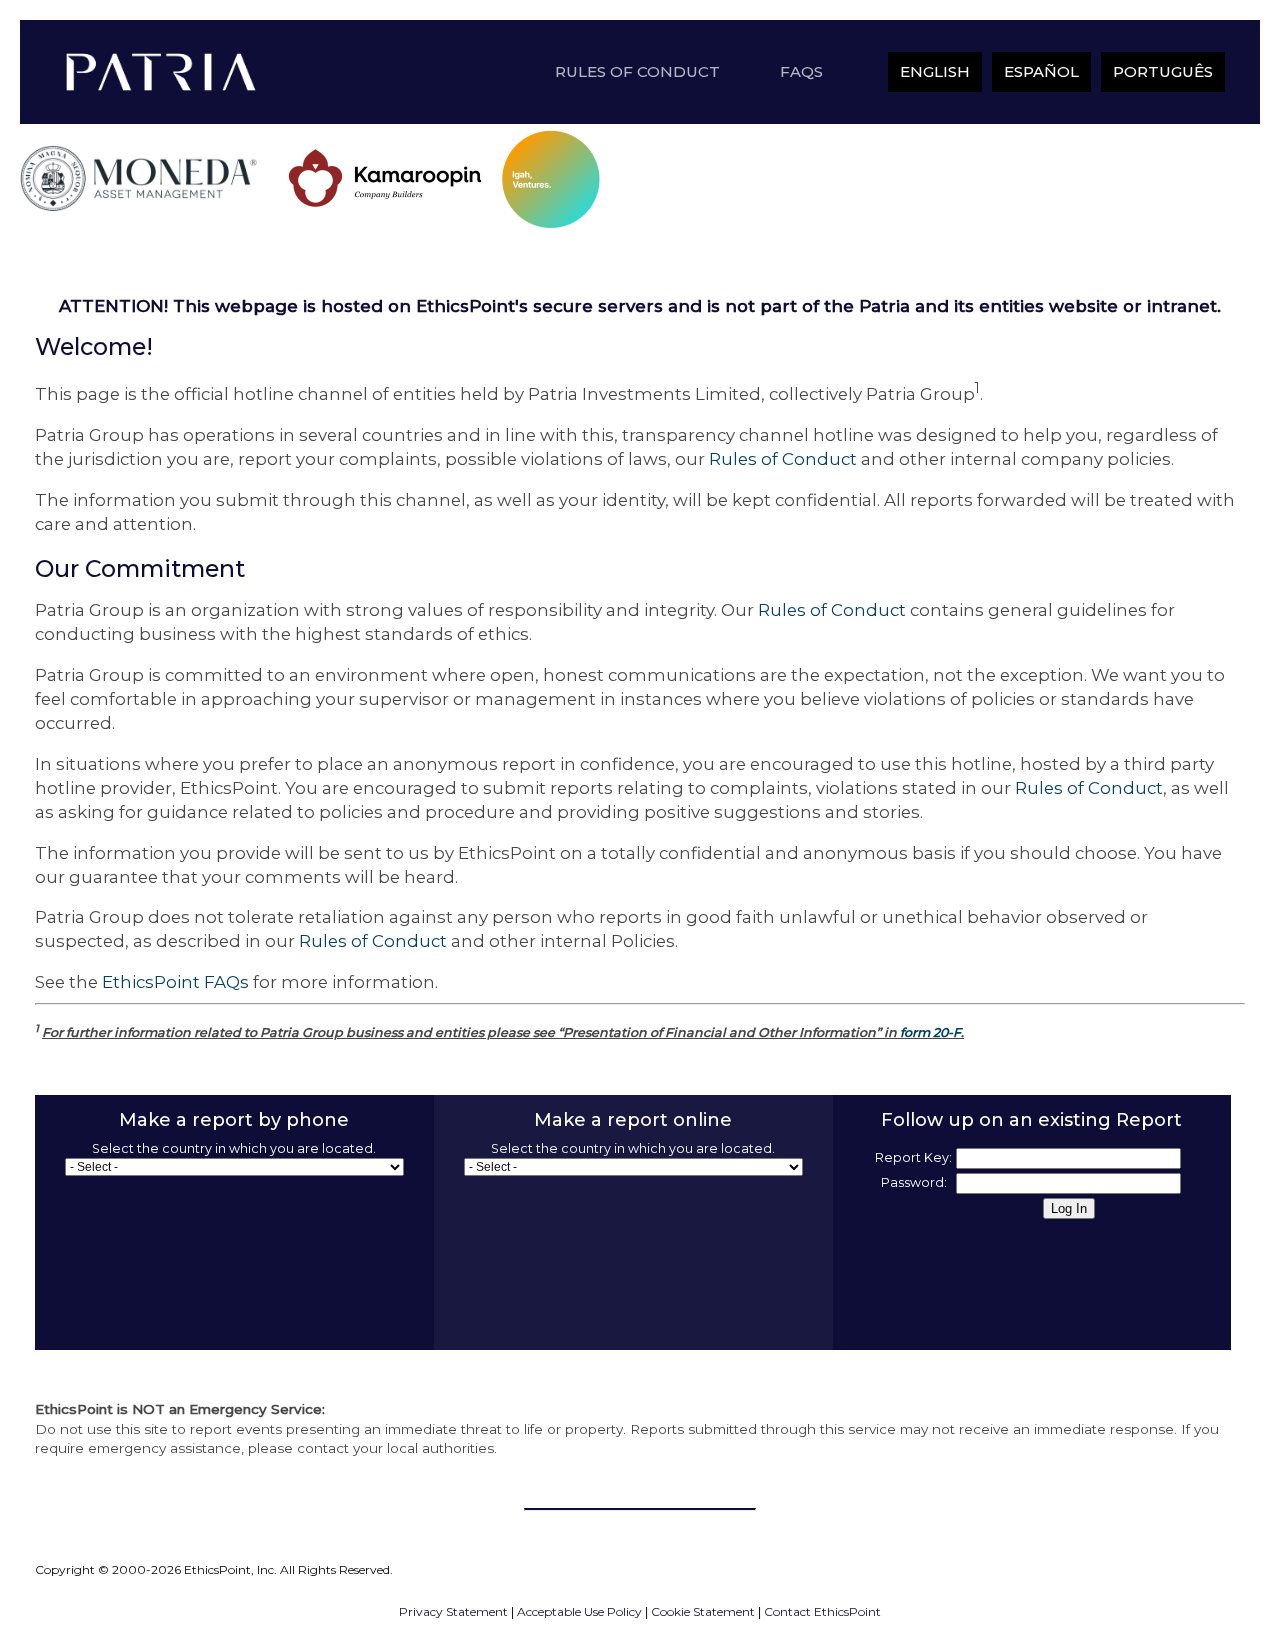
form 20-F (930, 1032)
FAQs (801, 71)
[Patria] (164, 72)
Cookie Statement (703, 1611)
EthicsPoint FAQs (175, 982)
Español (1041, 71)
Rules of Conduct (637, 71)
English (935, 71)
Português (1163, 71)
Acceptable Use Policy (579, 1611)
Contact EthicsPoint (822, 1611)
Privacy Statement (453, 1611)
